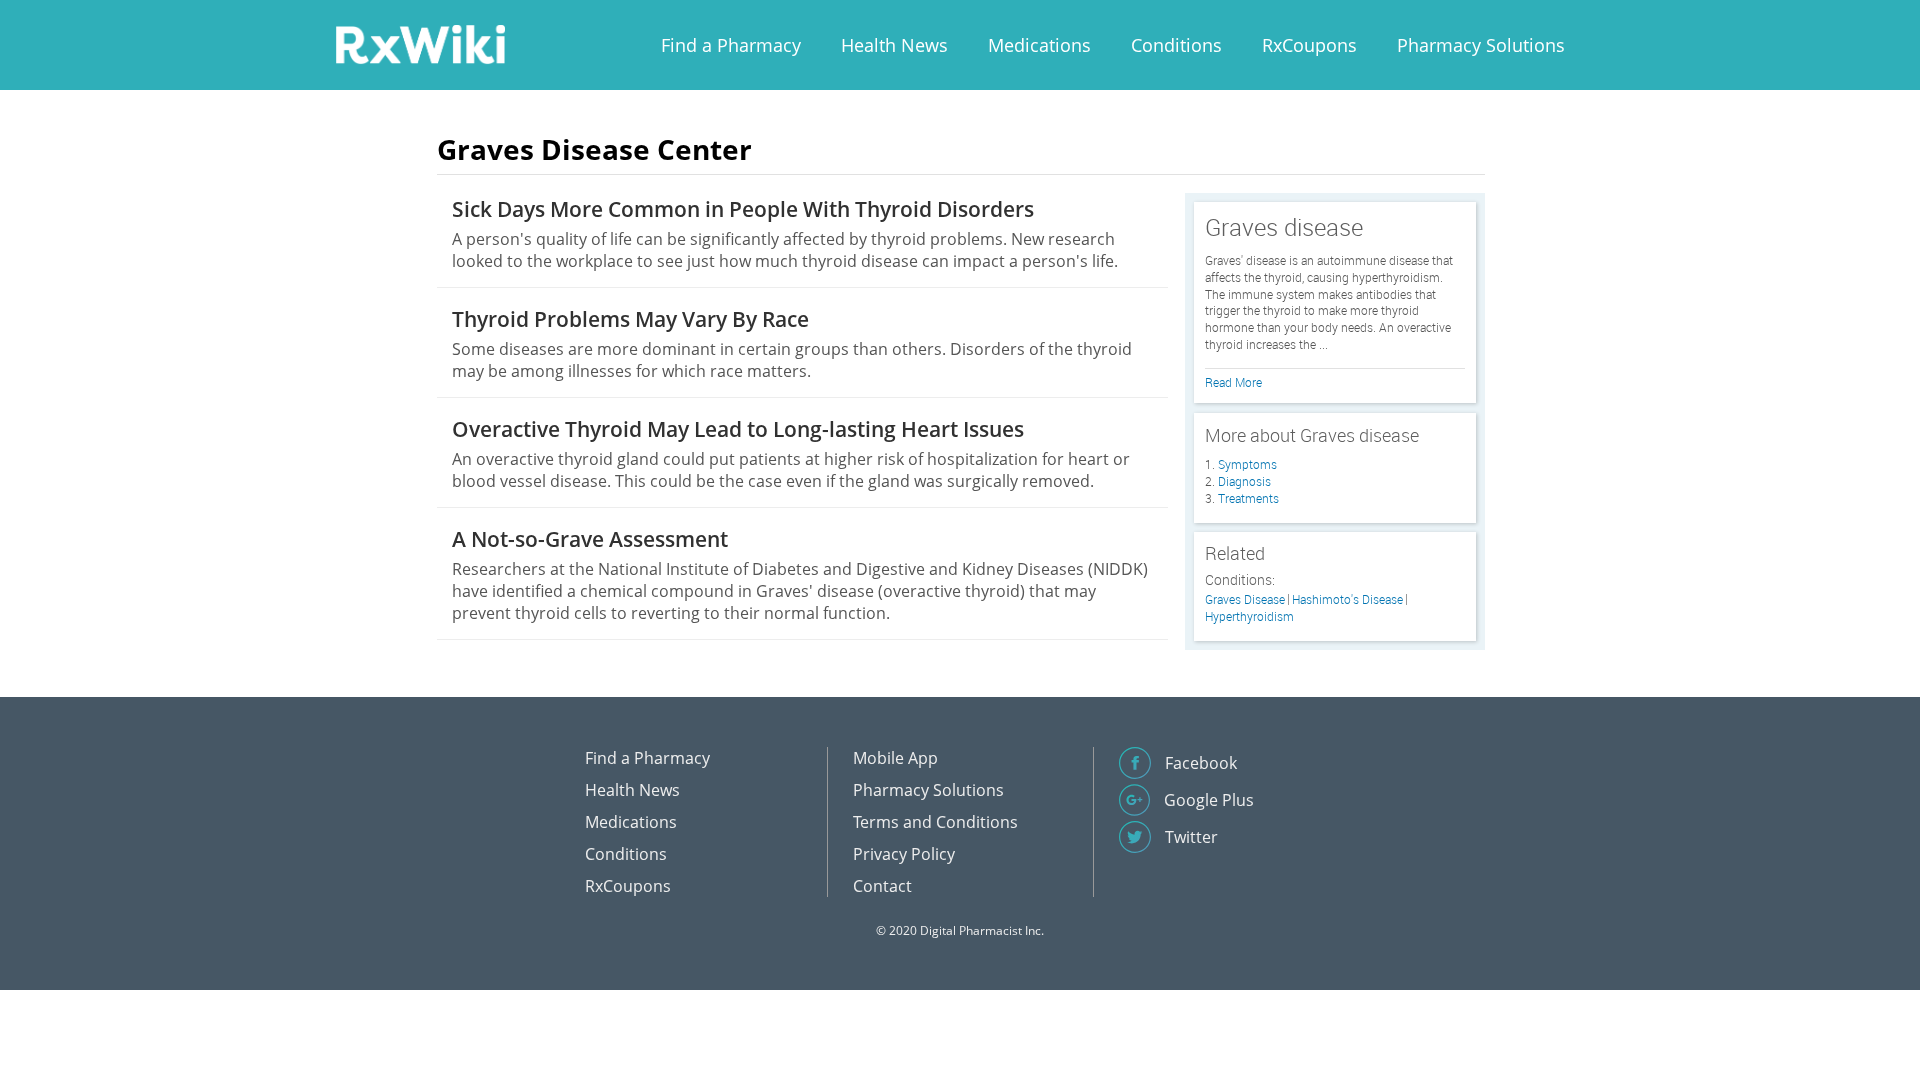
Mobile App (895, 758)
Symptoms (1247, 464)
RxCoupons (1309, 45)
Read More (1233, 382)
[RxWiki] (420, 43)
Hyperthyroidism (1249, 616)
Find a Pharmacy (731, 45)
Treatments (1248, 498)
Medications (1039, 45)
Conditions (1176, 45)
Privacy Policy (904, 854)
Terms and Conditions (935, 822)
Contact (882, 886)
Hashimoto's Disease (1347, 599)
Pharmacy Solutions (1481, 45)
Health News (894, 45)
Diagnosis (1244, 481)
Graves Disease (1245, 599)
